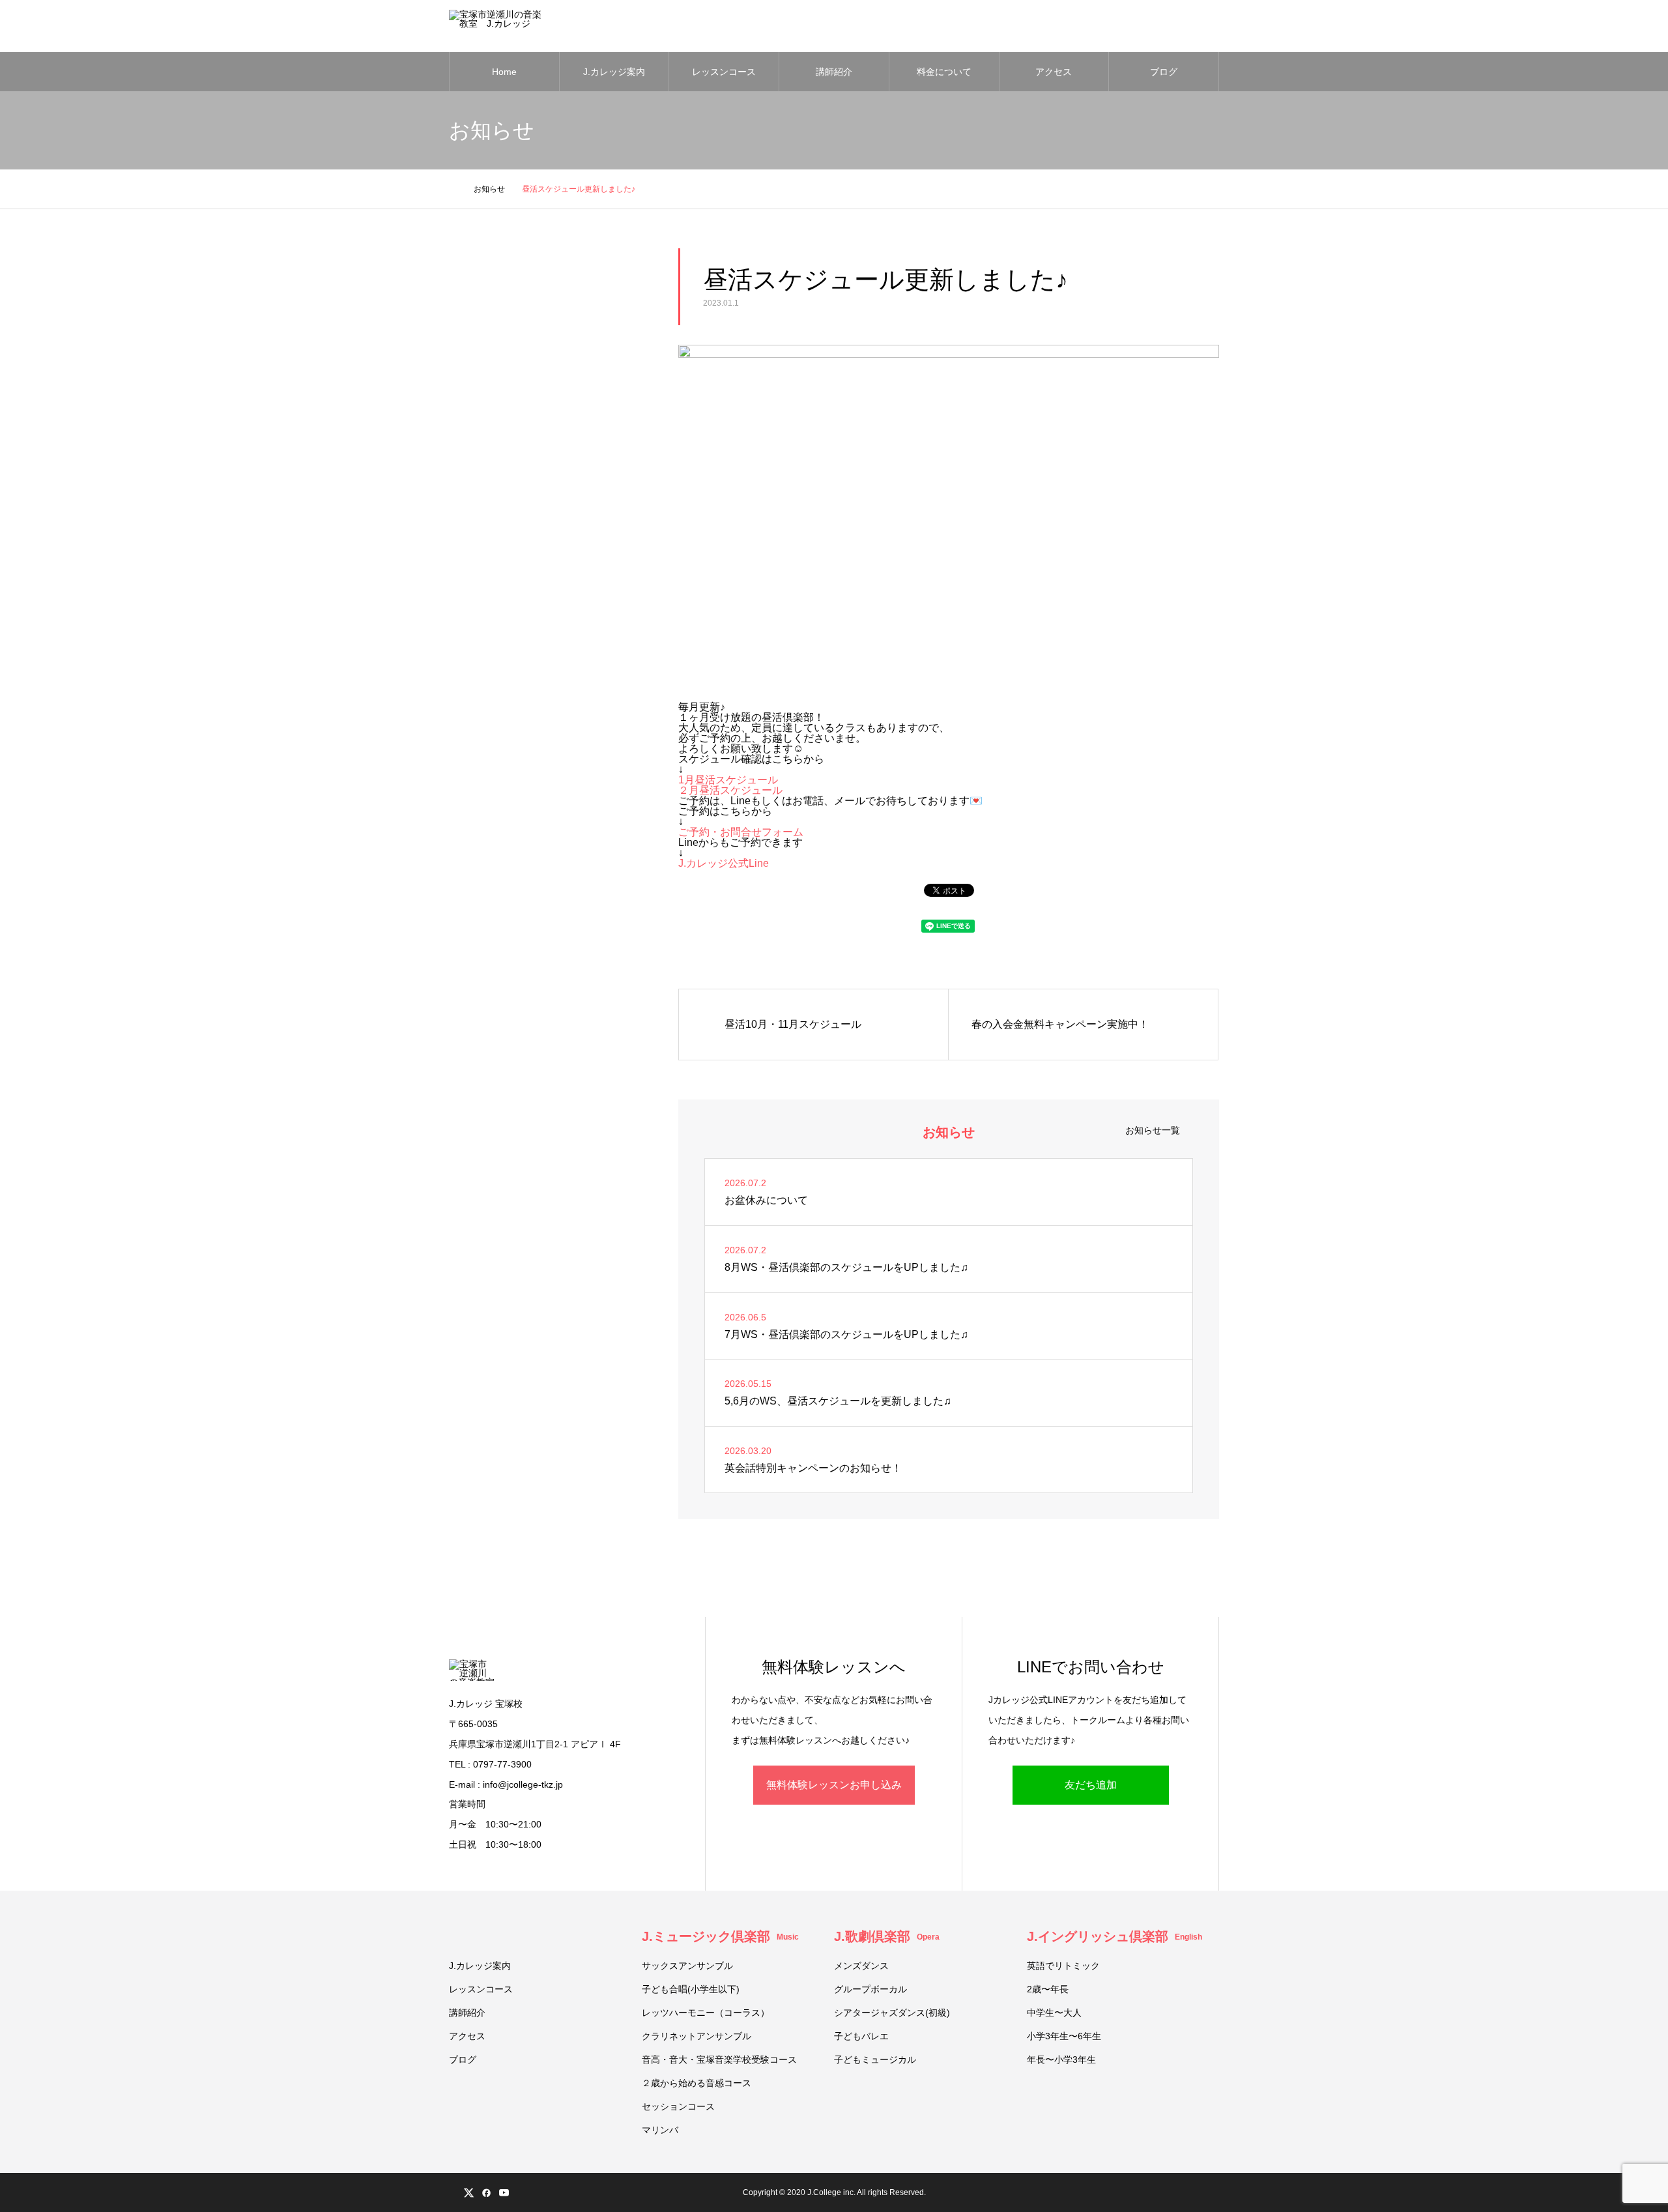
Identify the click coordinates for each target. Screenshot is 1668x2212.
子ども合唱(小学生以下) (691, 1989)
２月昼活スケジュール (730, 790)
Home (504, 72)
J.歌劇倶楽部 (887, 1936)
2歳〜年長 (1048, 1989)
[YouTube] (504, 2192)
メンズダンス (861, 1966)
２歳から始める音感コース (697, 2083)
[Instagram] (451, 2192)
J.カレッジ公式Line (724, 863)
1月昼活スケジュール (728, 780)
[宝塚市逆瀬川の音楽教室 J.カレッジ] (498, 26)
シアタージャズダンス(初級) (892, 2013)
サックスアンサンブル (687, 1966)
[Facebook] (486, 2192)
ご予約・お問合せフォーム (741, 832)
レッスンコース (724, 72)
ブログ (1164, 72)
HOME (454, 1935)
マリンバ (660, 2130)
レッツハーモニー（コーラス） (706, 2013)
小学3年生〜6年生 (1064, 2036)
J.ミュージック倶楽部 (720, 1936)
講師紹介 (834, 72)
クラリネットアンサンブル (697, 2036)
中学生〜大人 (1054, 2013)
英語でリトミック (1063, 1966)
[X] (468, 2192)
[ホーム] (453, 189)
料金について (944, 72)
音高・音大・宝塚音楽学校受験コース (719, 2059)
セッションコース (678, 2106)
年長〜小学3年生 (1061, 2059)
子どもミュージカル (875, 2059)
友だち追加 (1091, 1785)
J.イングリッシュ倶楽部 (1114, 1936)
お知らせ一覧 (1153, 1130)
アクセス (1054, 72)
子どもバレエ (861, 2036)
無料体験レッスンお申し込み (834, 1785)
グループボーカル (870, 1989)
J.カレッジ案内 (614, 72)
